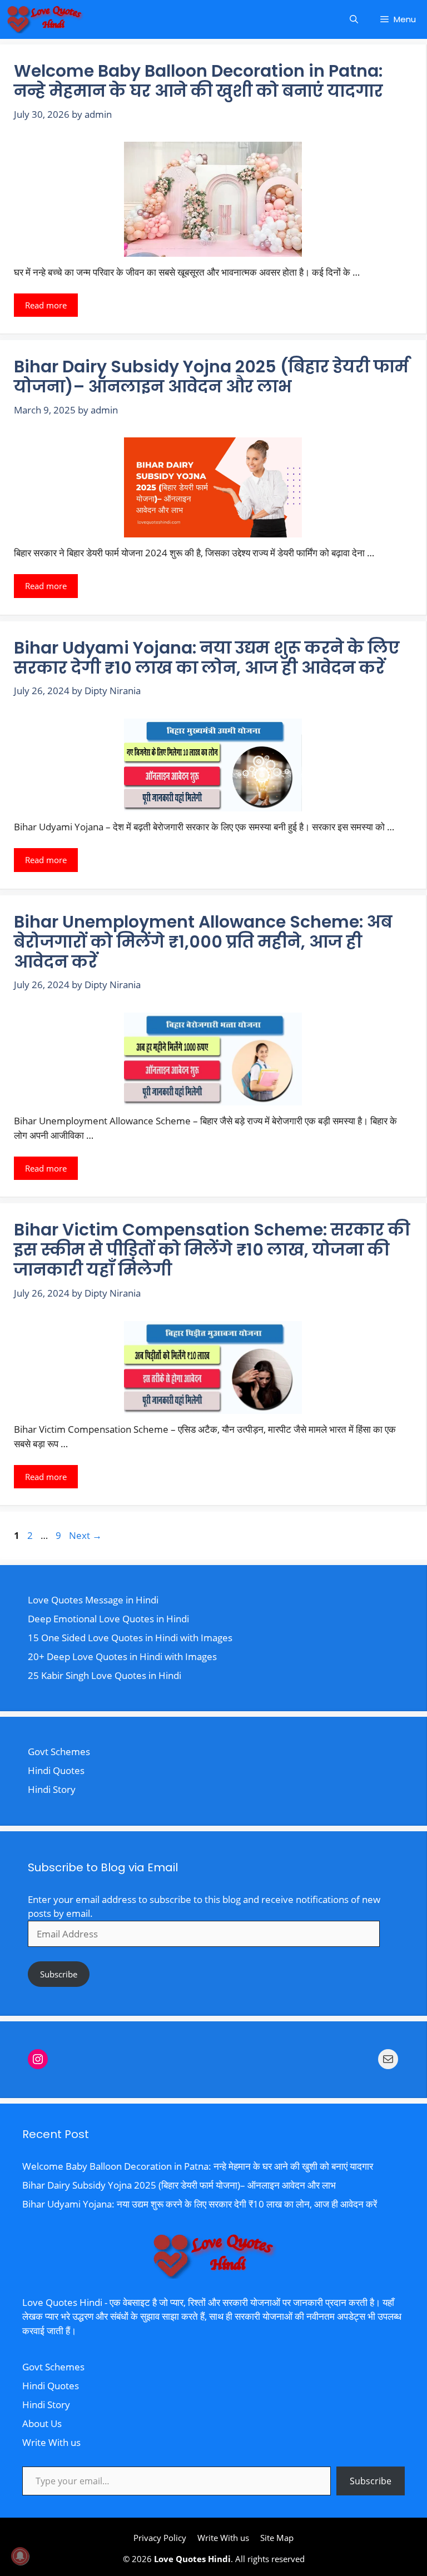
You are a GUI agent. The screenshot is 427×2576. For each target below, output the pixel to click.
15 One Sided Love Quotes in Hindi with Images (130, 1638)
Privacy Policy (160, 2538)
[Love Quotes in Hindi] (44, 19)
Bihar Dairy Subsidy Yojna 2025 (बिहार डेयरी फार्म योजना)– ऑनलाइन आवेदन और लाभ (211, 377)
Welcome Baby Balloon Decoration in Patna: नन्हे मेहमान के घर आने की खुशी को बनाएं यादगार (198, 81)
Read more (46, 305)
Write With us (51, 2442)
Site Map (277, 2538)
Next (85, 1535)
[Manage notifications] (20, 2556)
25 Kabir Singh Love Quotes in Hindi (105, 1675)
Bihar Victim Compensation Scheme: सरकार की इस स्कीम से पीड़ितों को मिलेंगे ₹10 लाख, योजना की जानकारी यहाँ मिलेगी (212, 1250)
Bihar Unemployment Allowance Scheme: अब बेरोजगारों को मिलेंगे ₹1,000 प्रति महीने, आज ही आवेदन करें (203, 942)
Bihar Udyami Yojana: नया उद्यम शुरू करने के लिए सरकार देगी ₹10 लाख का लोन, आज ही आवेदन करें (207, 658)
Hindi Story (52, 1789)
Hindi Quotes (56, 1770)
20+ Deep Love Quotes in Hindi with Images (122, 1656)
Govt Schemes (59, 1752)
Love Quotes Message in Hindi (93, 1600)
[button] (354, 19)
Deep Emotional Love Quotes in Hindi (108, 1619)
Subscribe (59, 1974)
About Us (42, 2423)
